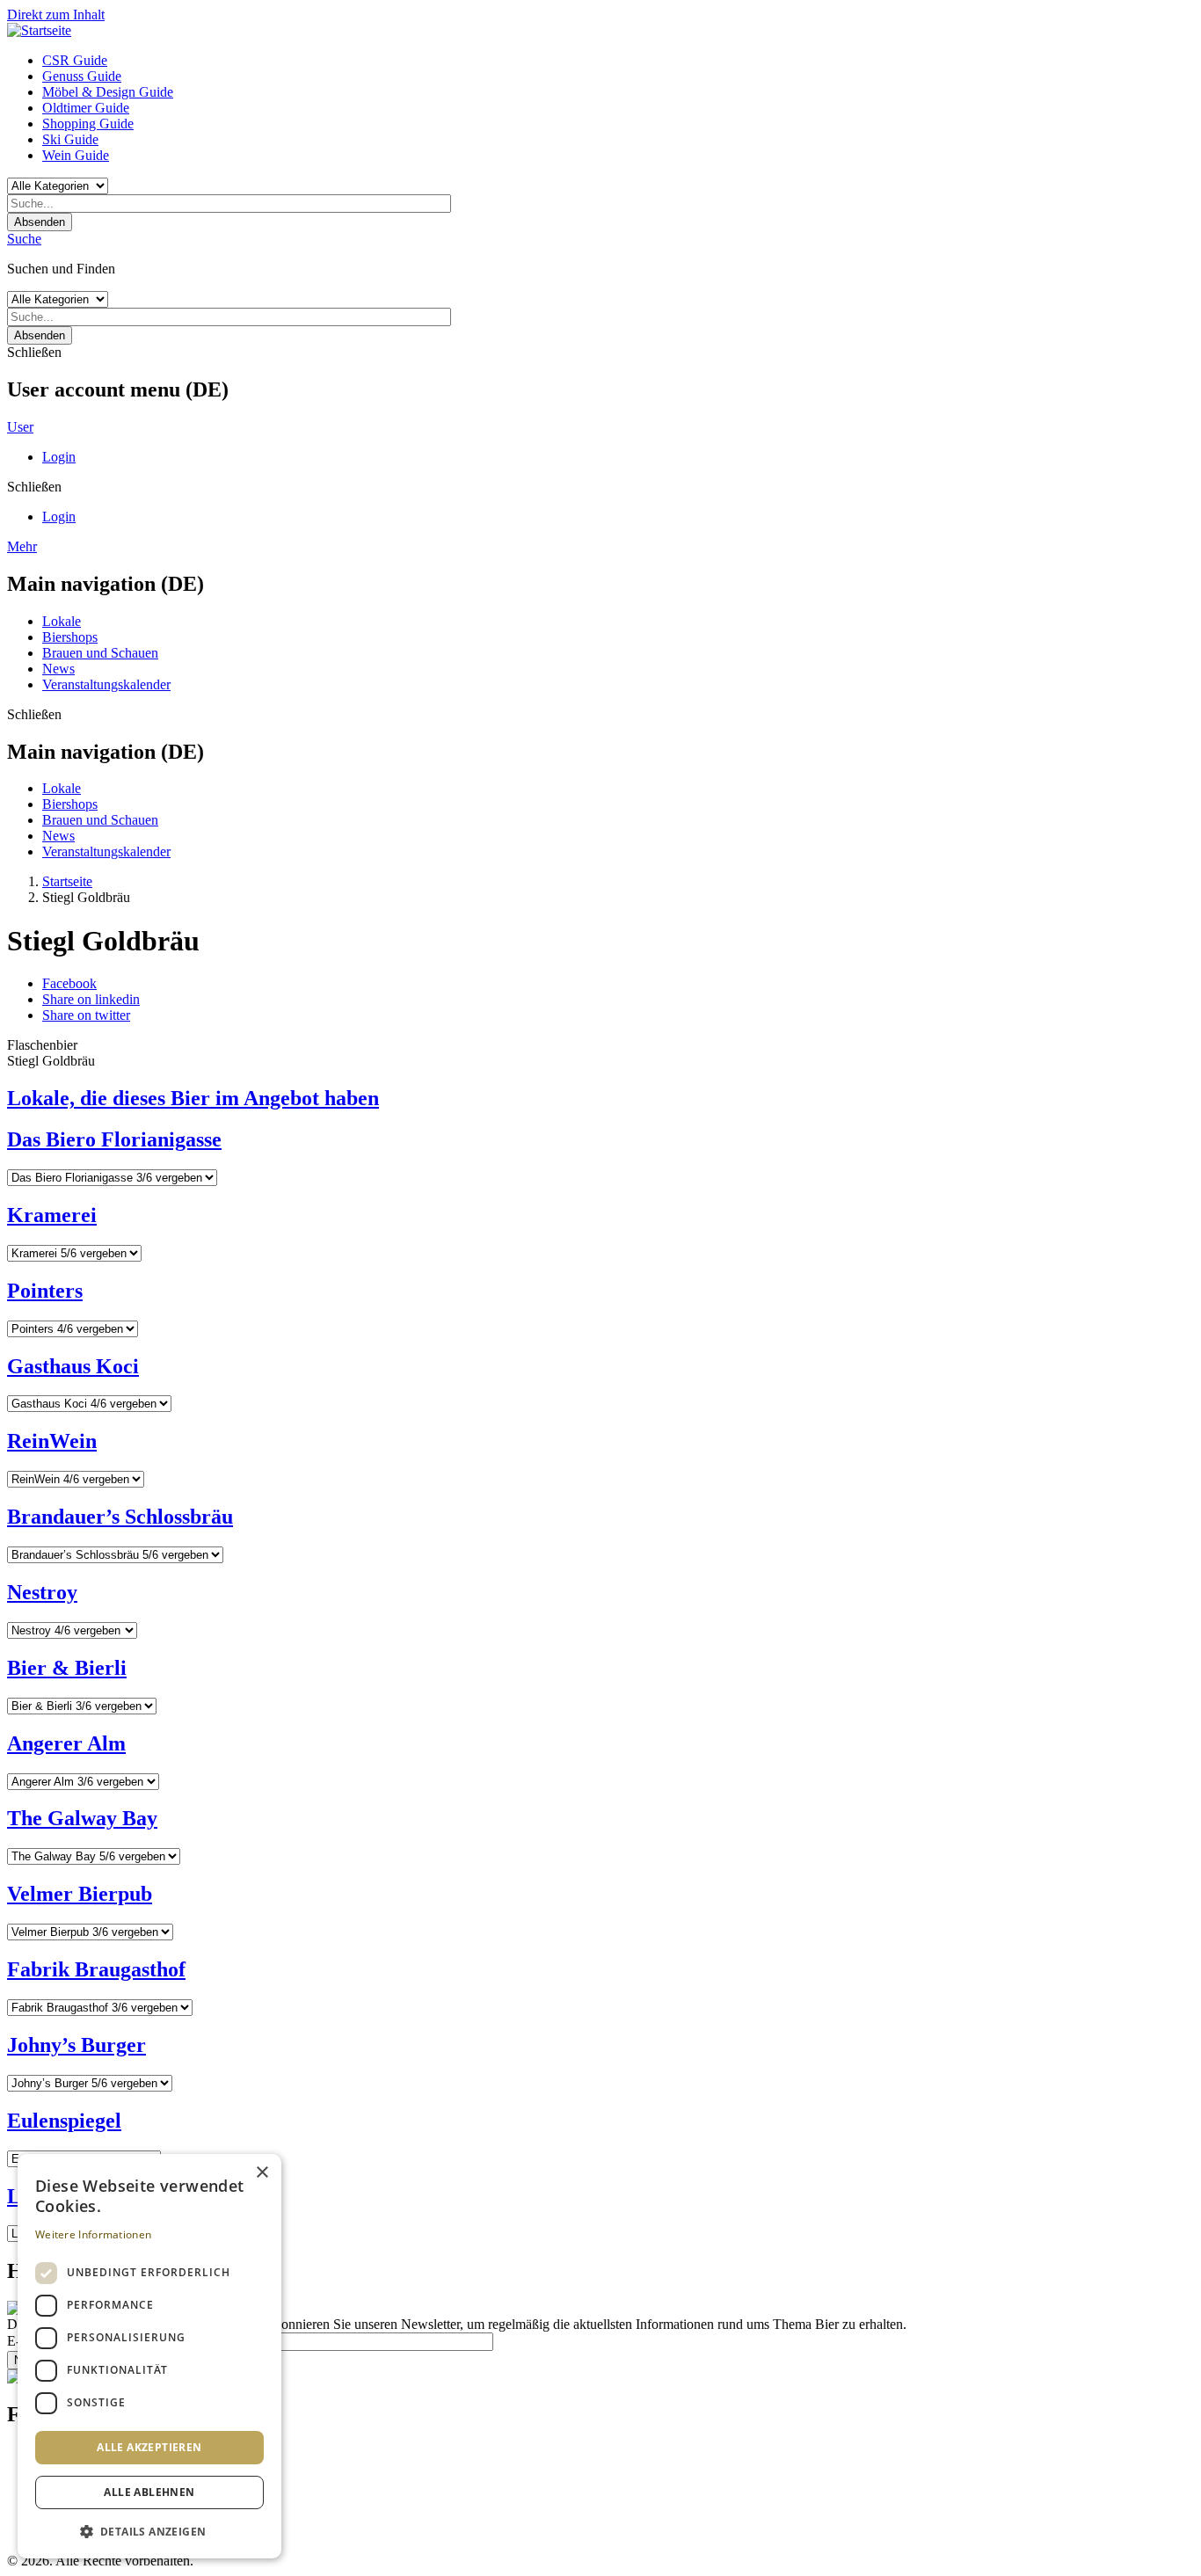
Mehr (22, 546)
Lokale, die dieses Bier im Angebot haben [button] (193, 1098)
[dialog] (149, 2356)
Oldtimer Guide (86, 108)
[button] (149, 2531)
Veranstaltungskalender (106, 684)
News (58, 669)
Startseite (67, 881)
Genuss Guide (82, 76)
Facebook (69, 983)
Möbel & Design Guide (108, 92)
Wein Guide (76, 155)
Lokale (62, 621)
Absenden (40, 222)
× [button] (262, 2173)
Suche (24, 239)
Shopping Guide (88, 124)
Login (59, 457)
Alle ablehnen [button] (149, 2492)
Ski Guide (70, 139)
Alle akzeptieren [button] (149, 2447)
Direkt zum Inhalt (56, 15)
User (20, 427)
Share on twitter (86, 1015)
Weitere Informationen (93, 2234)
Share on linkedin (91, 999)
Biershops (70, 637)
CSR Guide (75, 60)
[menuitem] (618, 61)
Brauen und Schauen (100, 653)
